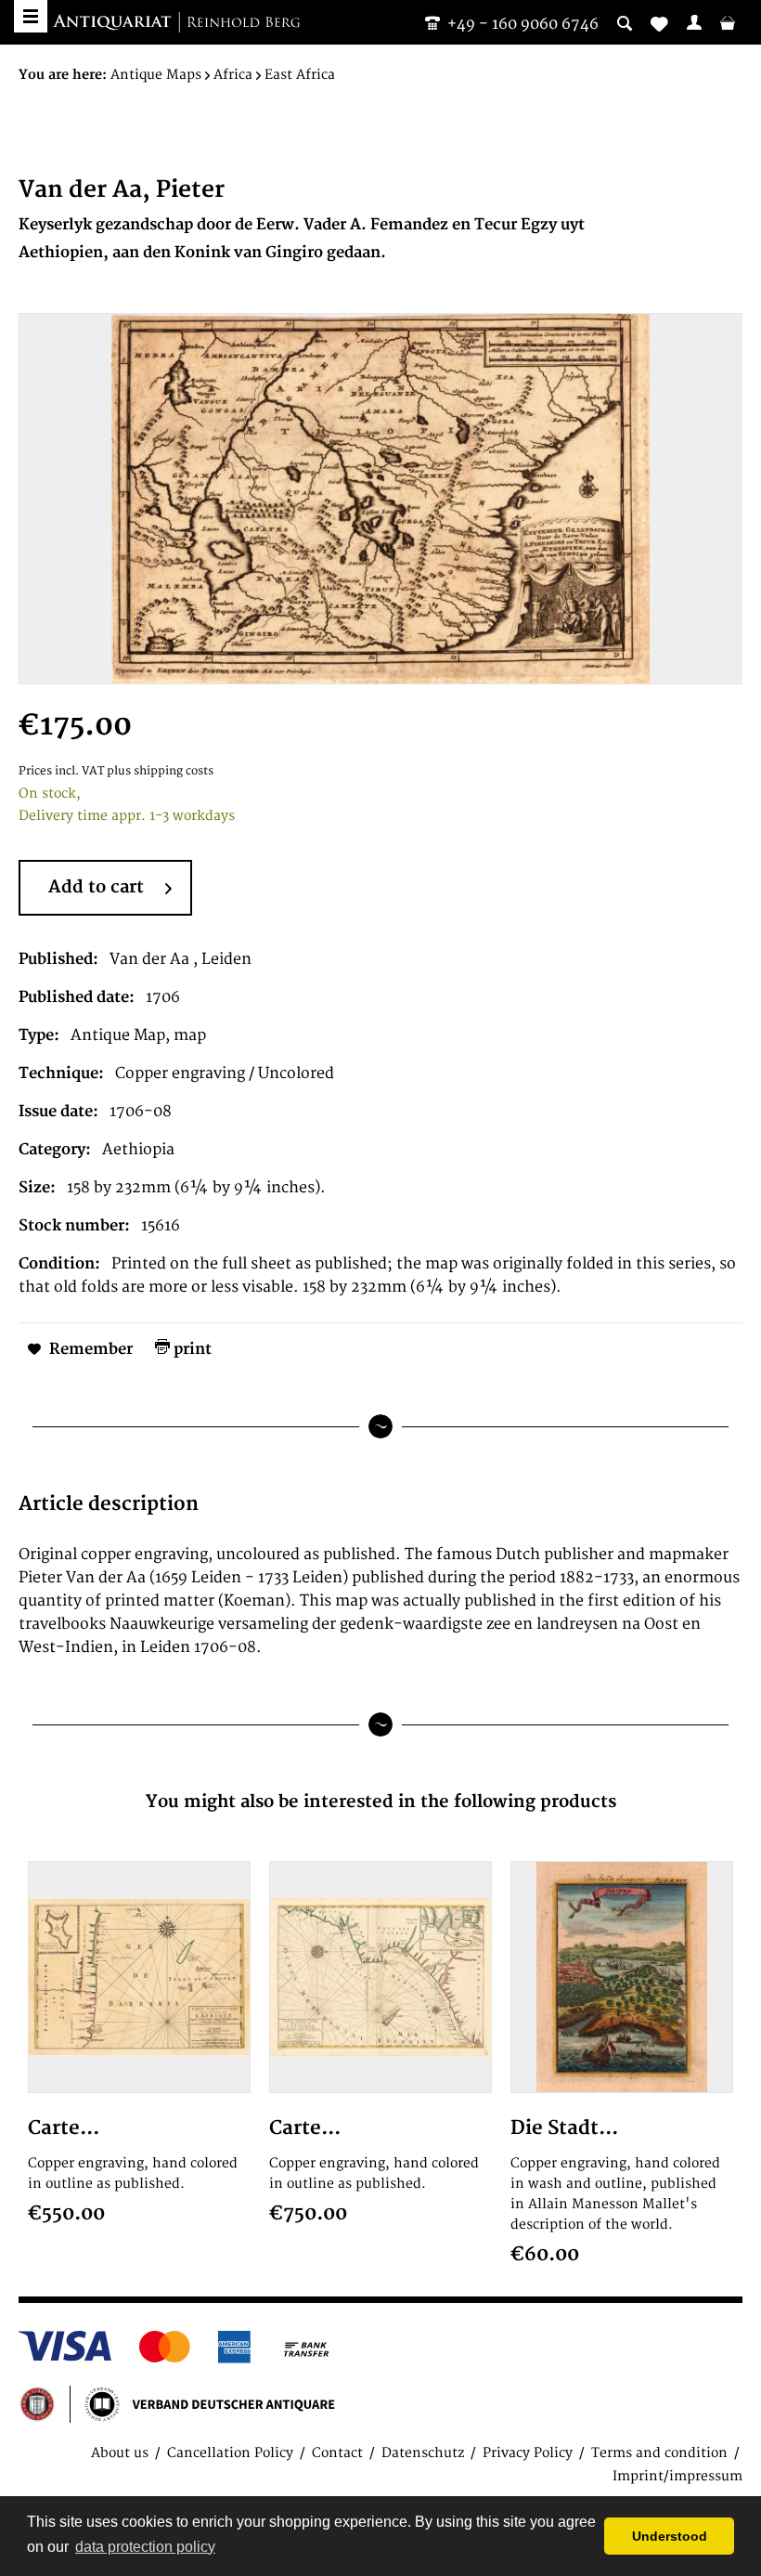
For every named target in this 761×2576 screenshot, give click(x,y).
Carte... (64, 2128)
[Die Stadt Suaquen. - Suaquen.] (622, 1977)
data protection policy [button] (145, 2547)
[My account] (694, 22)
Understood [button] (670, 2536)
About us (120, 2453)
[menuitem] (694, 22)
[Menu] (31, 16)
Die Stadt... (564, 2128)
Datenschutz (423, 2453)
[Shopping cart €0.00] (728, 22)
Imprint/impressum (677, 2476)
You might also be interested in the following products (381, 1802)
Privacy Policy (528, 2453)
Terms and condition (659, 2453)
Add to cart (96, 887)
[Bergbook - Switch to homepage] (176, 23)
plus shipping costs (160, 771)
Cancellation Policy (230, 2453)
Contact (337, 2453)
